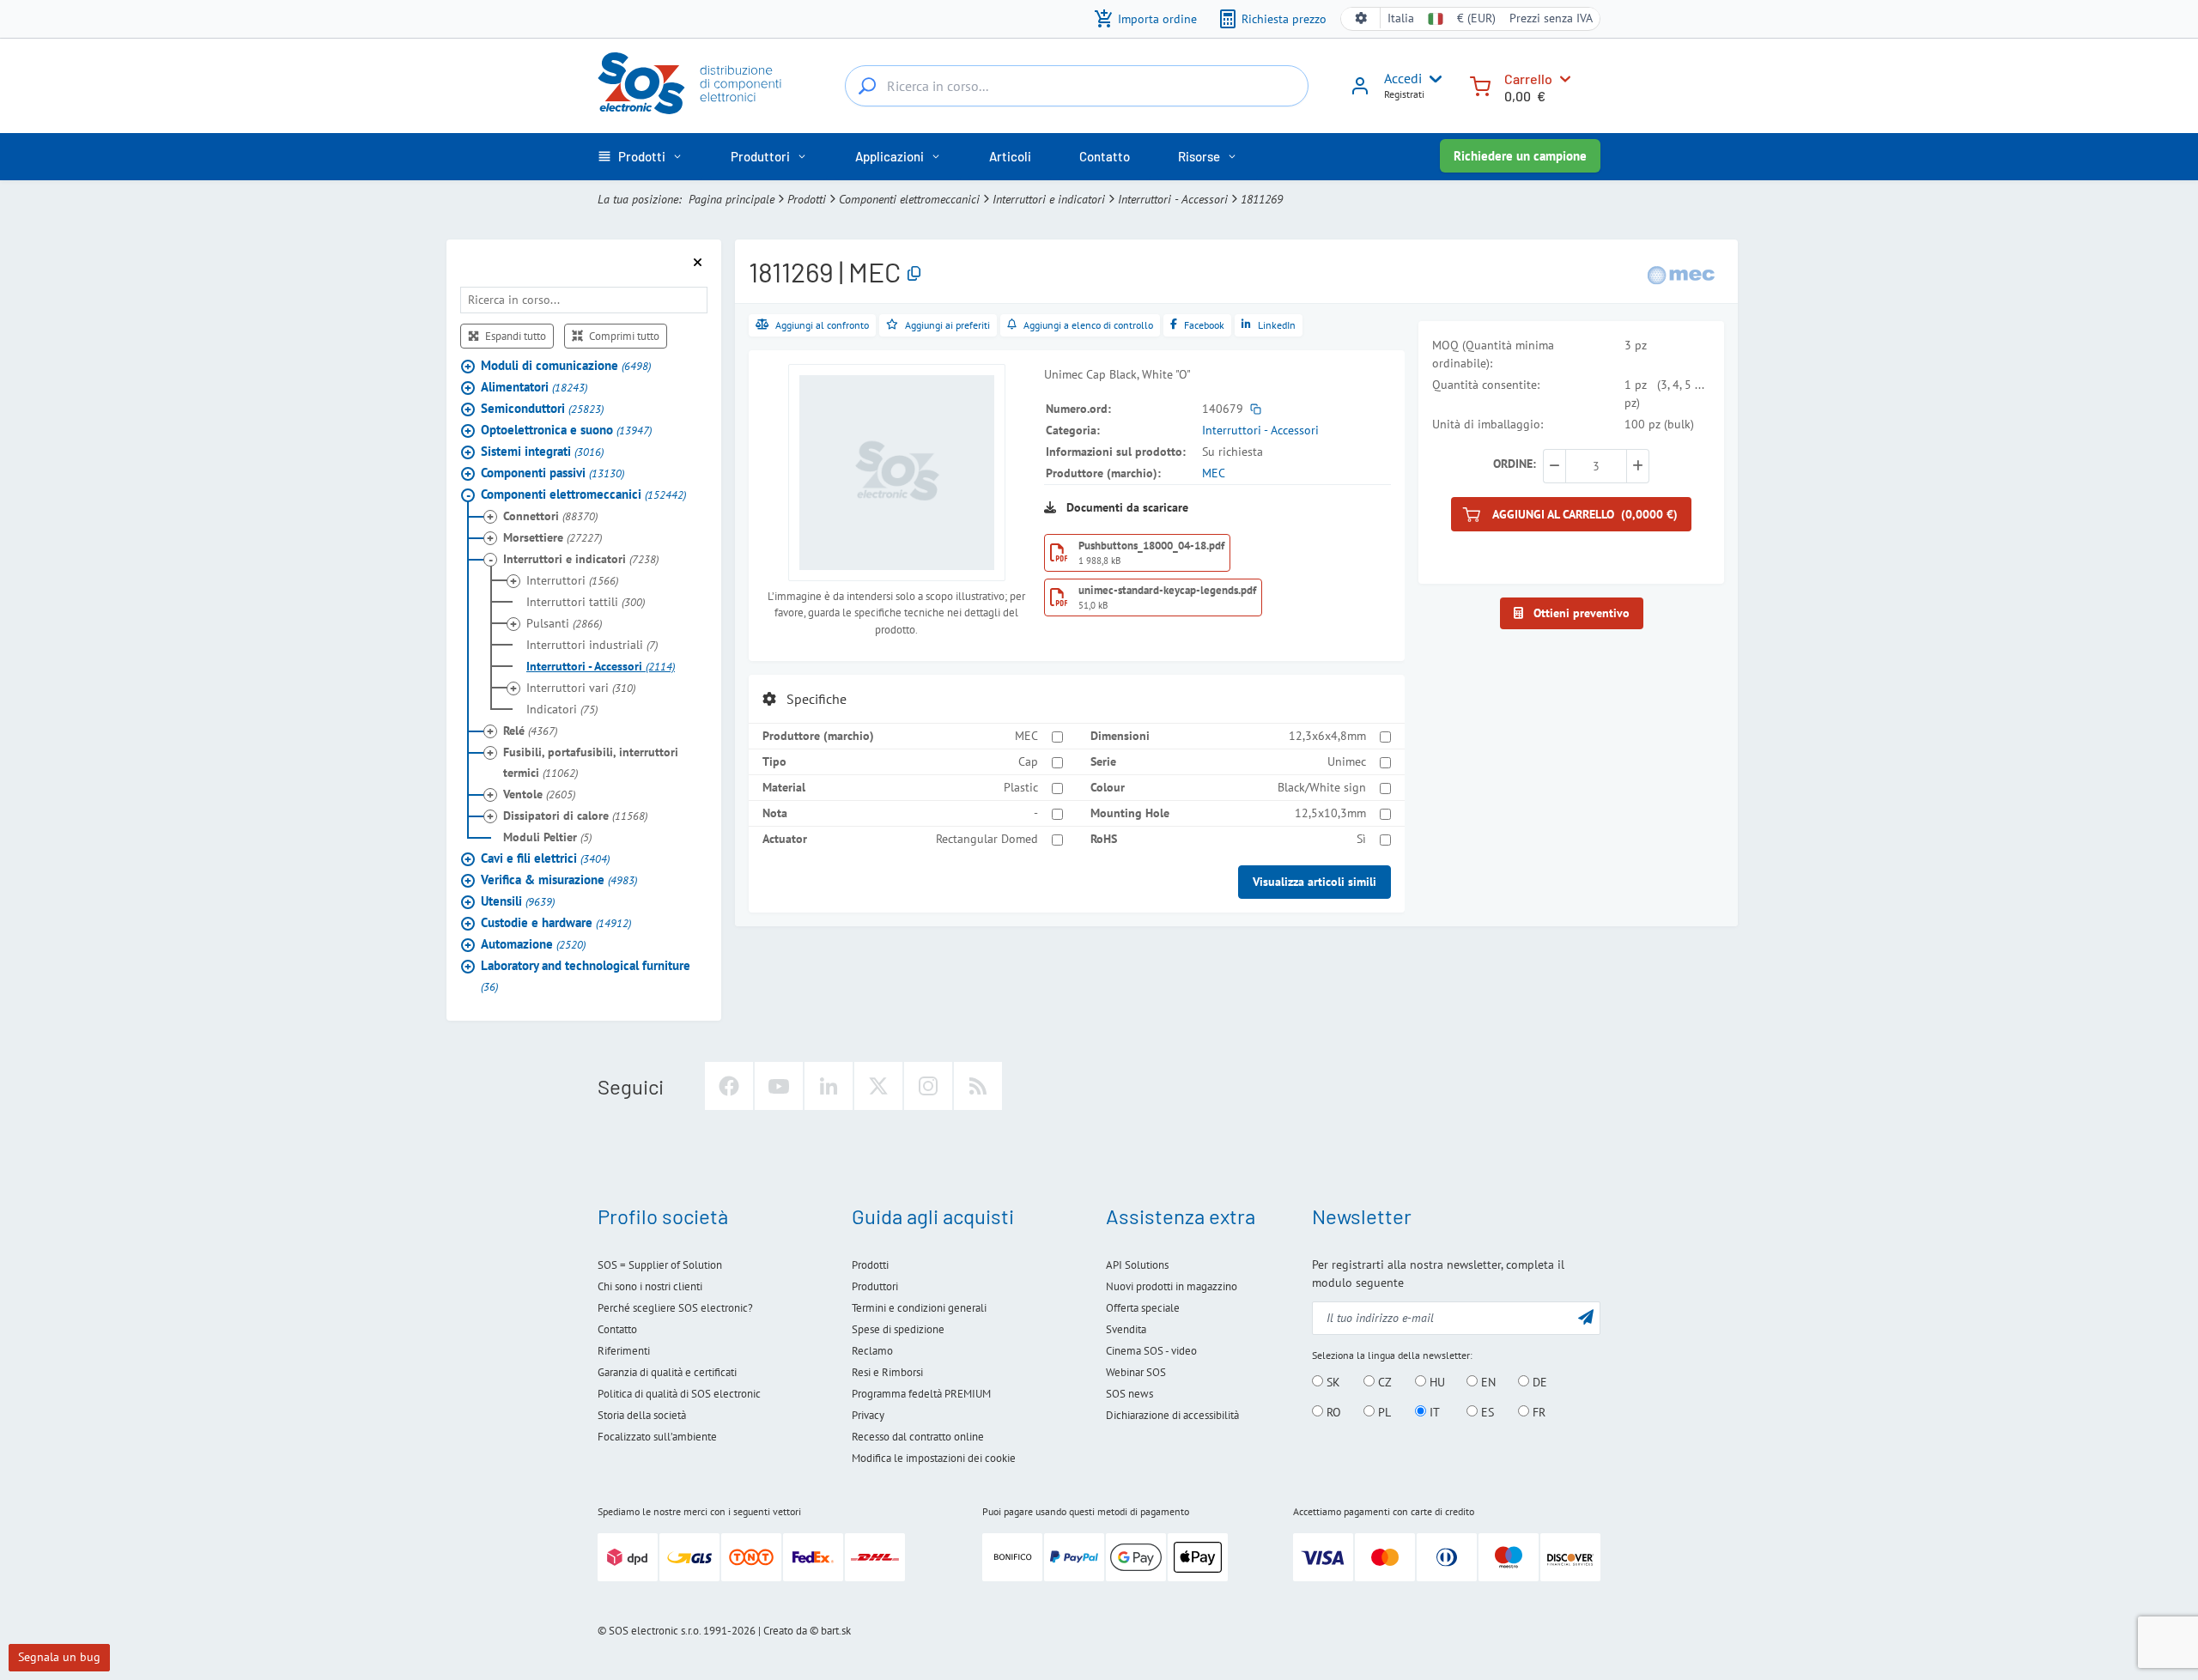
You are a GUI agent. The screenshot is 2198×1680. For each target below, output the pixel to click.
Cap (1028, 761)
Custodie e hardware (556, 922)
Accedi (1403, 78)
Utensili (518, 901)
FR (1537, 1412)
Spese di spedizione (898, 1329)
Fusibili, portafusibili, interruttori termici (591, 762)
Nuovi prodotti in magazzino (1172, 1286)
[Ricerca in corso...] (867, 86)
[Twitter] (878, 1086)
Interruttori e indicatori (1049, 199)
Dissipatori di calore (575, 816)
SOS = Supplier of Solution (660, 1265)
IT (1433, 1412)
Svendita (1126, 1329)
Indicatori (562, 709)
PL (1383, 1412)
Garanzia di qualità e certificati (667, 1372)
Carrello (1528, 79)
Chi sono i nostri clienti (650, 1286)
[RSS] (978, 1086)
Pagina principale (732, 199)
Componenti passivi (553, 473)
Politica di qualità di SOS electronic (679, 1394)
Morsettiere (553, 537)
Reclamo (872, 1351)
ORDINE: (1515, 464)
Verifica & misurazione (559, 879)
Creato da (785, 1631)
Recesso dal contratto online (918, 1437)
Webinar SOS (1136, 1372)
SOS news (1129, 1394)
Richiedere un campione (1520, 156)
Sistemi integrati (542, 451)
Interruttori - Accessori (1173, 199)
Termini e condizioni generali (919, 1308)
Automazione (533, 944)
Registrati (1404, 94)
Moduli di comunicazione (566, 365)
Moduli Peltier (547, 837)
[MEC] (1681, 273)
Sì (1361, 839)
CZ (1383, 1382)
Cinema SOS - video (1151, 1351)
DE (1538, 1382)
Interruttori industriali (592, 645)
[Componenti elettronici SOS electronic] (698, 83)
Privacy (868, 1415)
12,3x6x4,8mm (1327, 736)
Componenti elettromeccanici (909, 199)
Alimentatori (534, 387)
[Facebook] (729, 1086)
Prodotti (807, 199)
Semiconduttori (542, 408)
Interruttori (572, 580)
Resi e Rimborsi (887, 1372)
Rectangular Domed (987, 839)
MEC (1214, 473)
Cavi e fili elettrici (545, 858)
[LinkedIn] (829, 1086)
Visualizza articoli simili (1315, 882)
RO (1332, 1412)
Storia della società (642, 1415)
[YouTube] (779, 1086)
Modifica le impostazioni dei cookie (934, 1458)
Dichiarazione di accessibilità (1172, 1415)
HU (1436, 1382)
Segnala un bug (59, 1657)
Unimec (1347, 761)
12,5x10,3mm (1330, 813)
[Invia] (1586, 1316)
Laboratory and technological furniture (586, 976)
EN (1487, 1382)
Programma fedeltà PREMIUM (921, 1394)
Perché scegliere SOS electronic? (675, 1308)
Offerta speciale (1143, 1308)
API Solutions (1137, 1265)
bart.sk (836, 1631)
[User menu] (1432, 79)
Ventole (539, 794)
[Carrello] (1480, 85)
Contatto (617, 1329)
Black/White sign (1322, 787)
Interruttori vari (581, 688)
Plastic (1021, 787)
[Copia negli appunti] (914, 274)
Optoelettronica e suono (566, 430)
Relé (530, 731)
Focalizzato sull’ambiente (657, 1437)
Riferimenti (624, 1351)
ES (1486, 1412)
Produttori (875, 1286)
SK (1332, 1382)
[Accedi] (1360, 92)
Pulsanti (564, 623)
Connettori (550, 516)
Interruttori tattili (586, 602)
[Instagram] (928, 1086)
